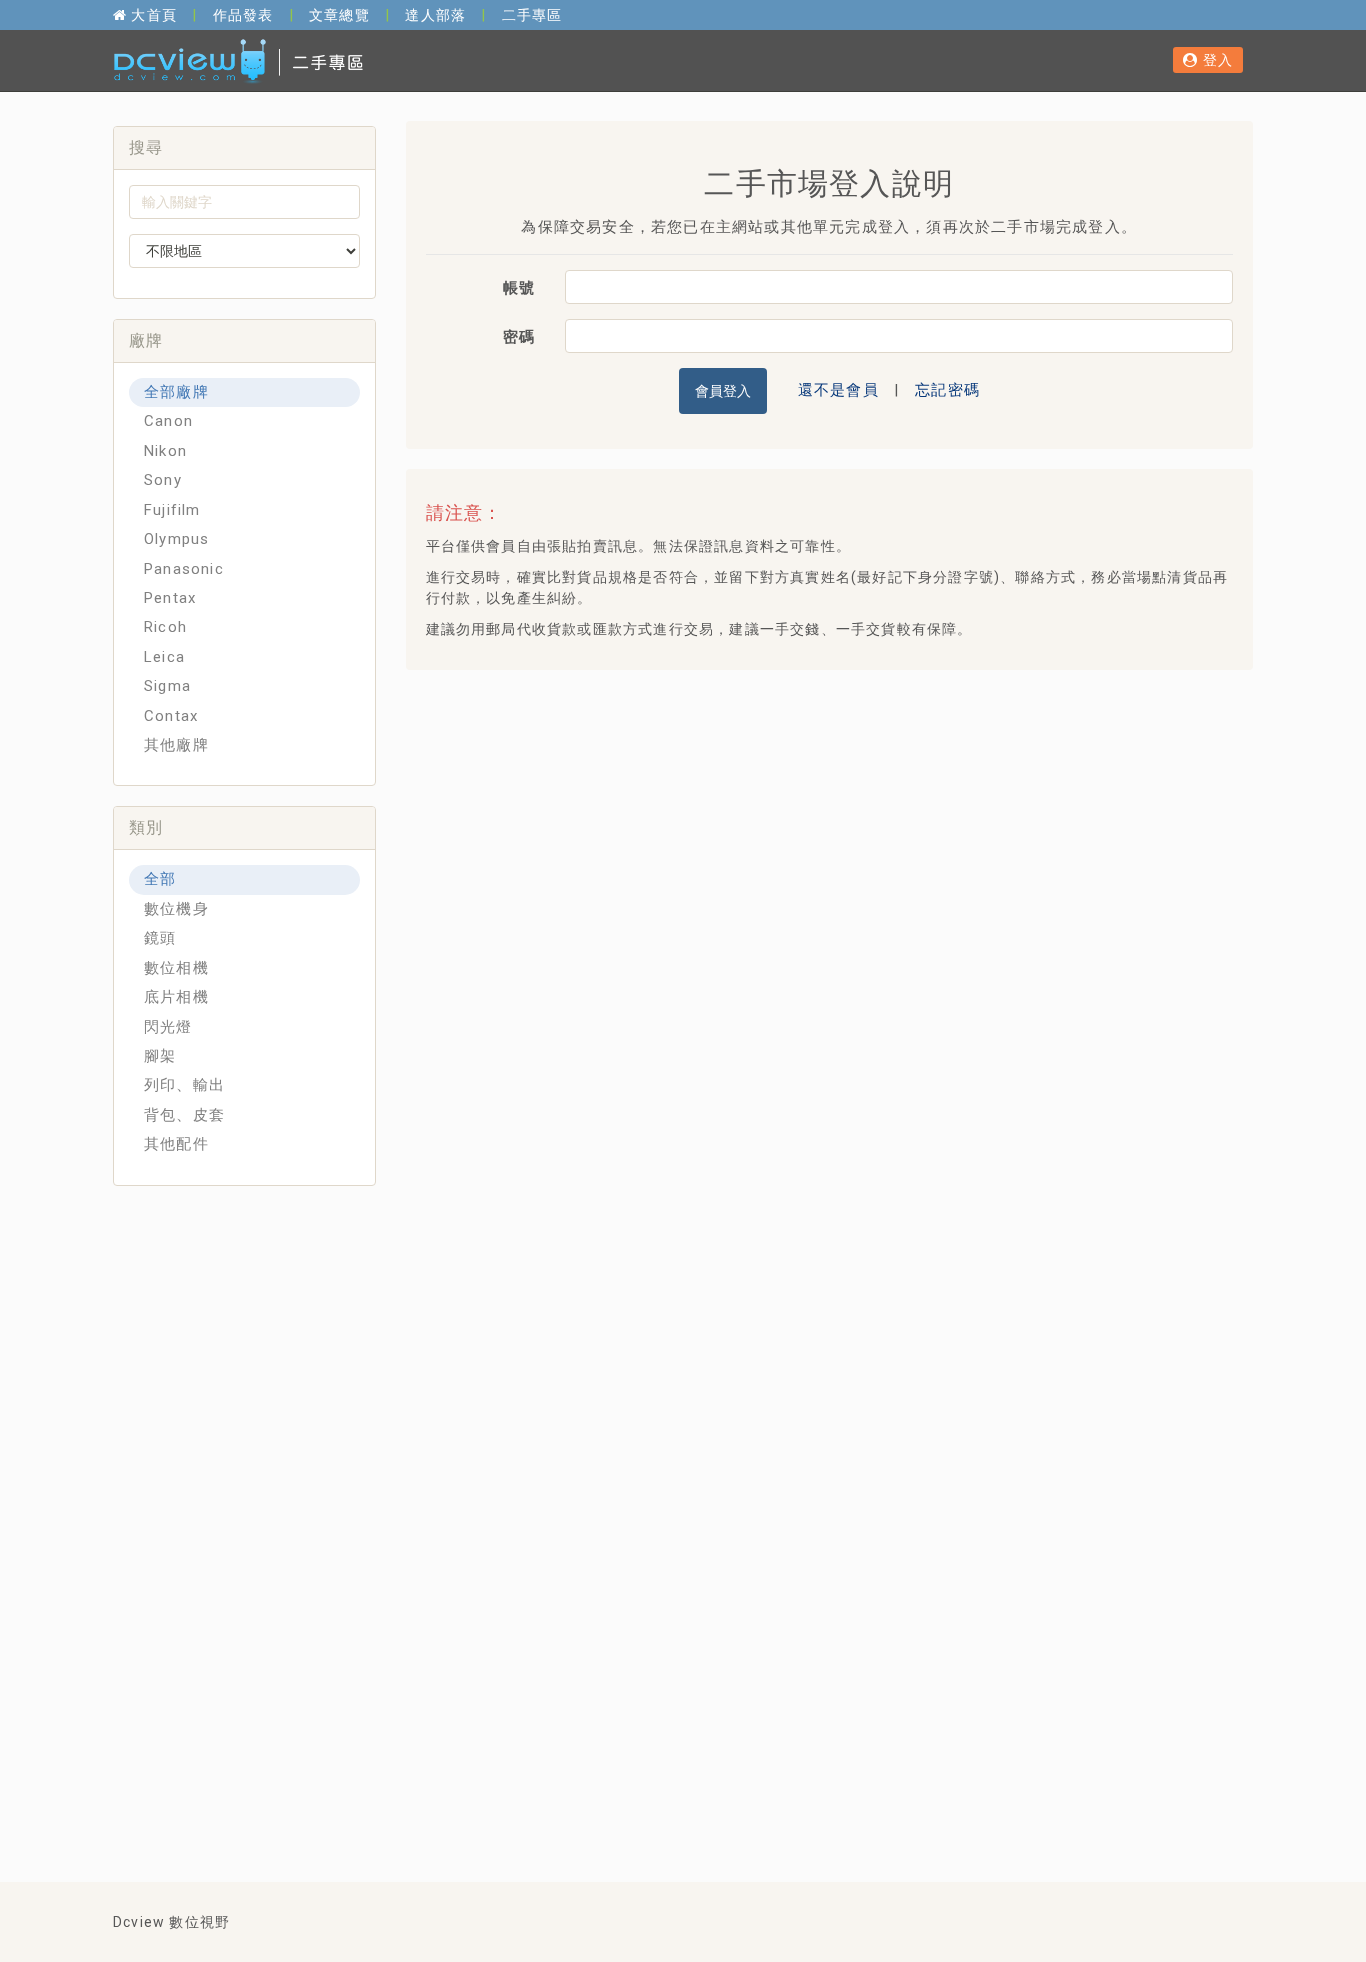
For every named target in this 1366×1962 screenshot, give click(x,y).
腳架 (160, 1056)
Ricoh (165, 627)
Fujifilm (172, 510)
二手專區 (532, 15)
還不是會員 (838, 389)
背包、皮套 (184, 1115)
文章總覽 (339, 15)
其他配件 (176, 1144)
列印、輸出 (184, 1085)
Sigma (167, 686)
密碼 (519, 337)
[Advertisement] (785, 735)
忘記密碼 (947, 389)
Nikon (165, 451)
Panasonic (184, 569)
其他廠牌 (176, 745)
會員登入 (723, 391)
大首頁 (152, 15)
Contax (171, 716)
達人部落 (435, 15)
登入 (1215, 60)
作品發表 (243, 15)
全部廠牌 (176, 392)
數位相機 (176, 968)
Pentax (170, 598)
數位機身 (176, 909)
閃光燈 (168, 1027)
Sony (163, 480)
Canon (168, 421)
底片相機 (176, 997)
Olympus (176, 539)
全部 (160, 879)
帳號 (519, 288)
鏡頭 (160, 938)
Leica (164, 657)
